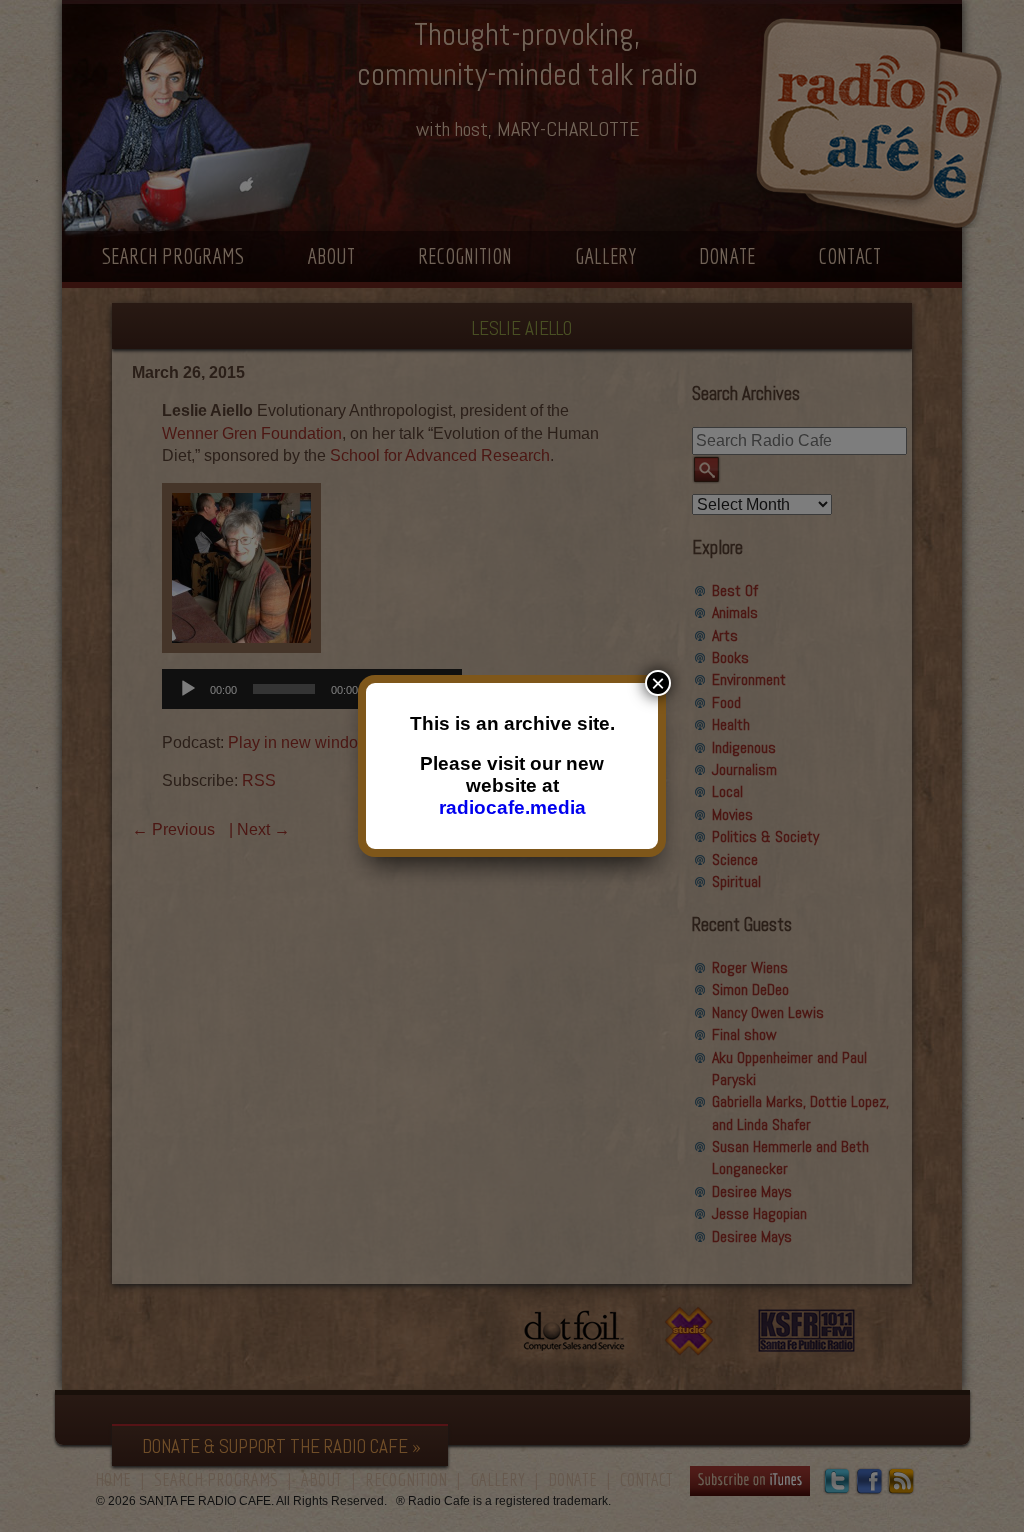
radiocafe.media (512, 807)
